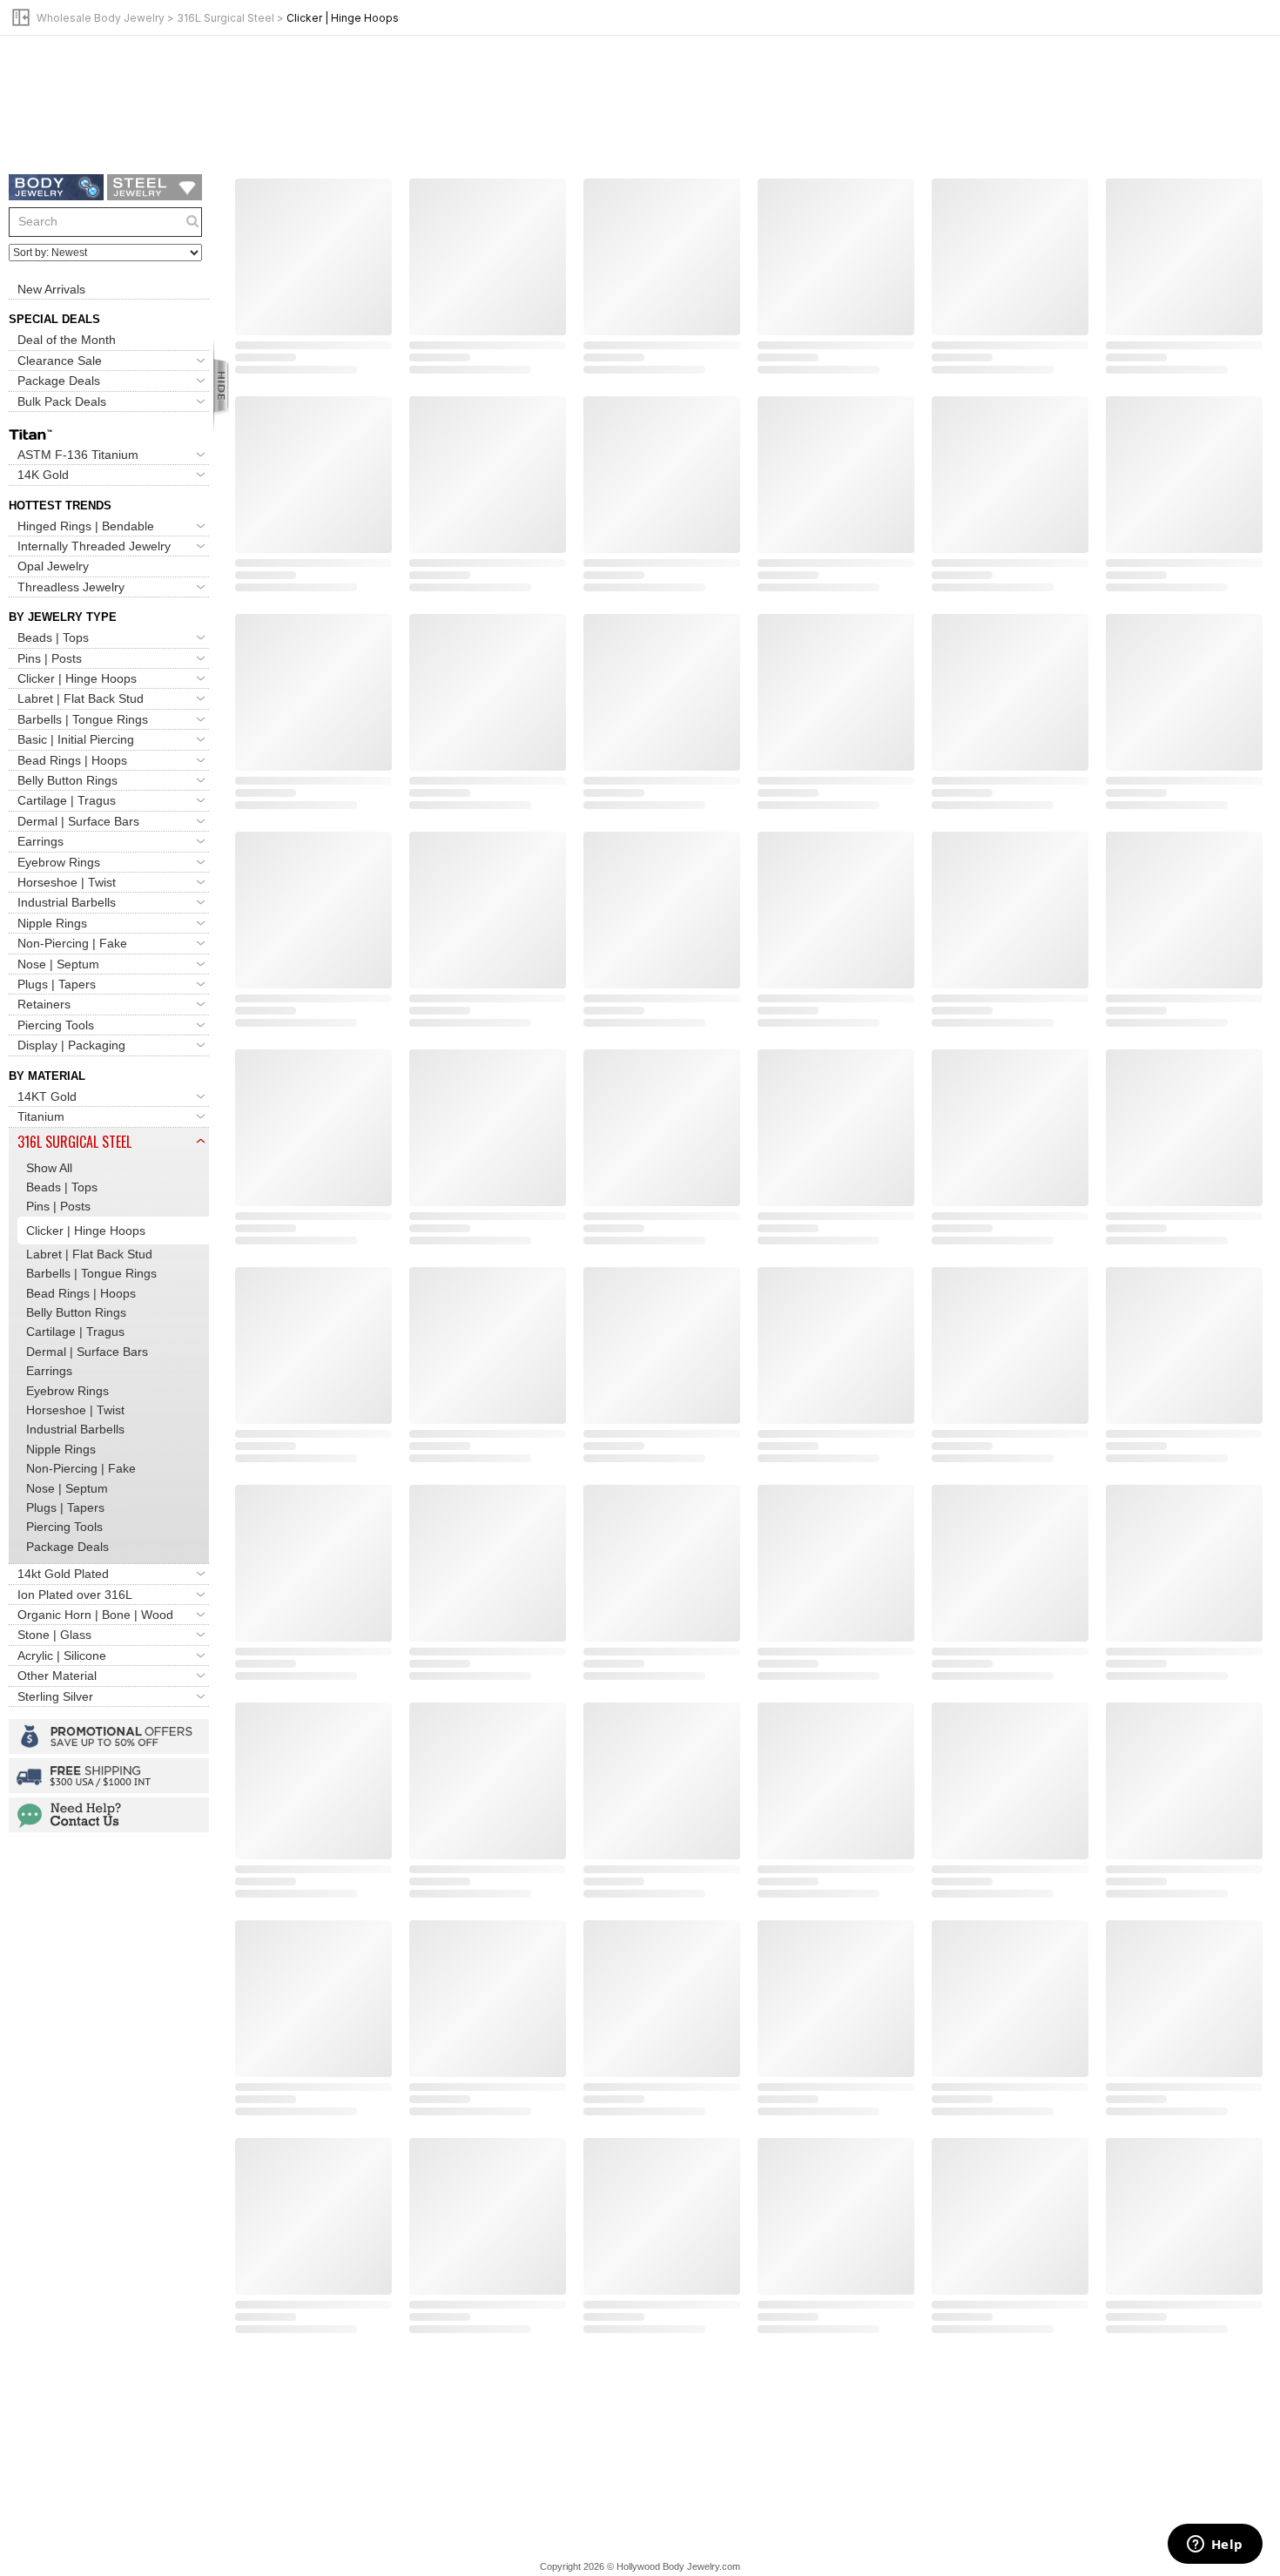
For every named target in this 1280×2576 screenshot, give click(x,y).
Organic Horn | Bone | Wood (95, 1615)
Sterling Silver (55, 1696)
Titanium (41, 1116)
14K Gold (43, 475)
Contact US (109, 1815)
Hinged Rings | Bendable (86, 526)
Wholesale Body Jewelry (101, 18)
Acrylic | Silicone (62, 1656)
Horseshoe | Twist (67, 882)
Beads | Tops (53, 637)
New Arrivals (51, 289)
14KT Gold (47, 1096)
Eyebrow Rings (59, 862)
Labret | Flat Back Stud (81, 698)
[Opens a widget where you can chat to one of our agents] (1215, 2546)
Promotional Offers (109, 1736)
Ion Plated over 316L (75, 1595)
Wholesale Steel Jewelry (155, 187)
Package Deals (59, 381)
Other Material (57, 1676)
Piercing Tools (56, 1025)
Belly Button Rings (67, 780)
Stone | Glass (54, 1635)
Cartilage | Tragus (67, 800)
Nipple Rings (52, 923)
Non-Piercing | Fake (72, 943)
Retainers (44, 1004)
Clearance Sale (60, 361)
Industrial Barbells (67, 902)
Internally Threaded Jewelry (94, 546)
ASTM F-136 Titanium (78, 455)
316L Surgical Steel (226, 18)
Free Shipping (109, 1776)
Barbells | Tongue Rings (83, 719)
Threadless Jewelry (71, 587)
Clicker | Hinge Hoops (77, 678)
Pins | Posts (50, 658)
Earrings (40, 841)
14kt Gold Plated (63, 1574)
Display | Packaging (71, 1045)
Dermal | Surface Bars (78, 821)
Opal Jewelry (53, 566)
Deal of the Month (67, 340)
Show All (49, 1168)
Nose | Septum (58, 964)
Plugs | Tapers (57, 984)
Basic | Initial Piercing (76, 739)
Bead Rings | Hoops (72, 760)
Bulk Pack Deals (62, 401)
